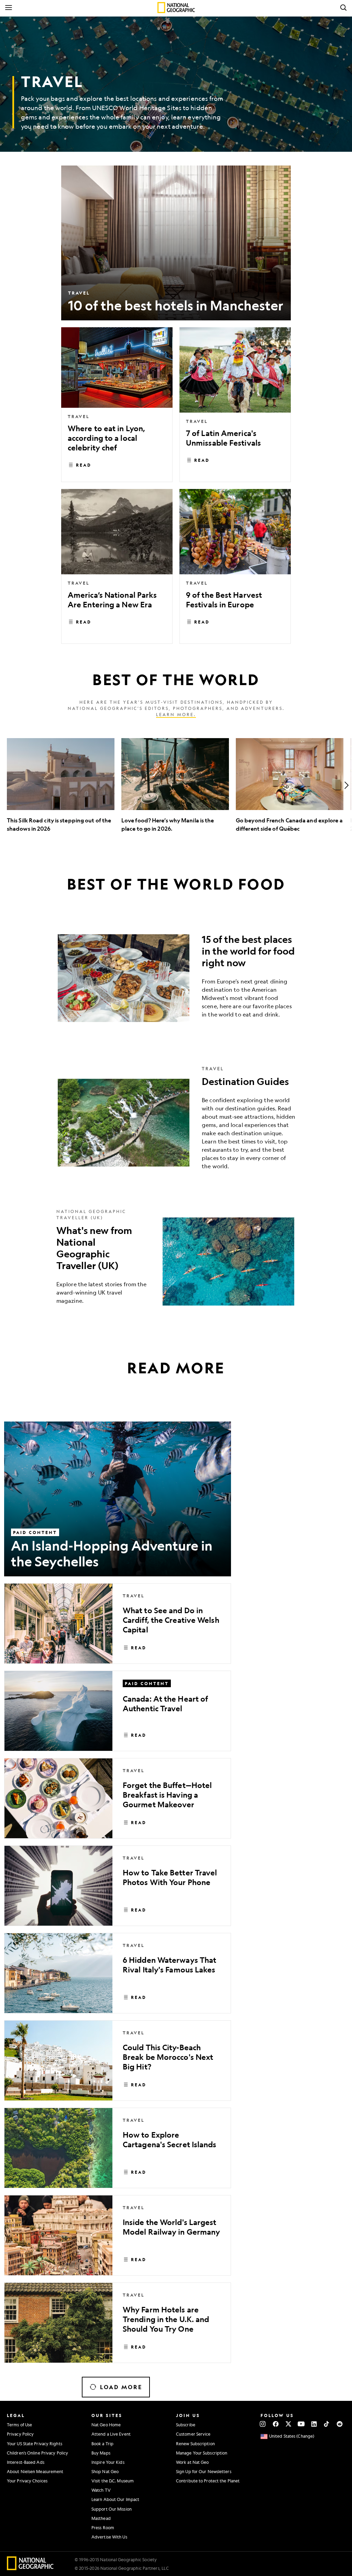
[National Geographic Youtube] (301, 2424)
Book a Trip (102, 2444)
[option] (61, 785)
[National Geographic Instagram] (263, 2424)
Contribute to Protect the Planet (208, 2481)
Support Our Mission (112, 2509)
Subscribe (186, 2425)
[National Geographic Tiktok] (327, 2424)
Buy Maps (101, 2453)
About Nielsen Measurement (35, 2471)
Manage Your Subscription (202, 2453)
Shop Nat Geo (105, 2471)
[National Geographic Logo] (30, 2568)
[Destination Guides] (176, 1123)
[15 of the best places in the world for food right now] (176, 978)
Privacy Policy (20, 2434)
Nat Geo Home (106, 2425)
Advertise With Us (109, 2537)
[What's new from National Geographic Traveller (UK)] (176, 1262)
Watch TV (101, 2490)
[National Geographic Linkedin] (314, 2424)
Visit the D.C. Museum (113, 2481)
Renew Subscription (195, 2444)
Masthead (101, 2518)
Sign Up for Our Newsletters (204, 2471)
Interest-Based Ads (26, 2462)
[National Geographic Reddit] (339, 2424)
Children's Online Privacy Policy (37, 2453)
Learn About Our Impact (115, 2499)
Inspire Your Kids (108, 2462)
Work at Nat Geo (192, 2462)
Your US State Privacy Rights (35, 2444)
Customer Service (193, 2434)
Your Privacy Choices (27, 2481)
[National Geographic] (176, 8)
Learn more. (176, 714)
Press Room (103, 2527)
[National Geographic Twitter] (288, 2424)
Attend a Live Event (111, 2434)
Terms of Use (19, 2425)
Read (84, 465)
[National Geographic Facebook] (276, 2424)
